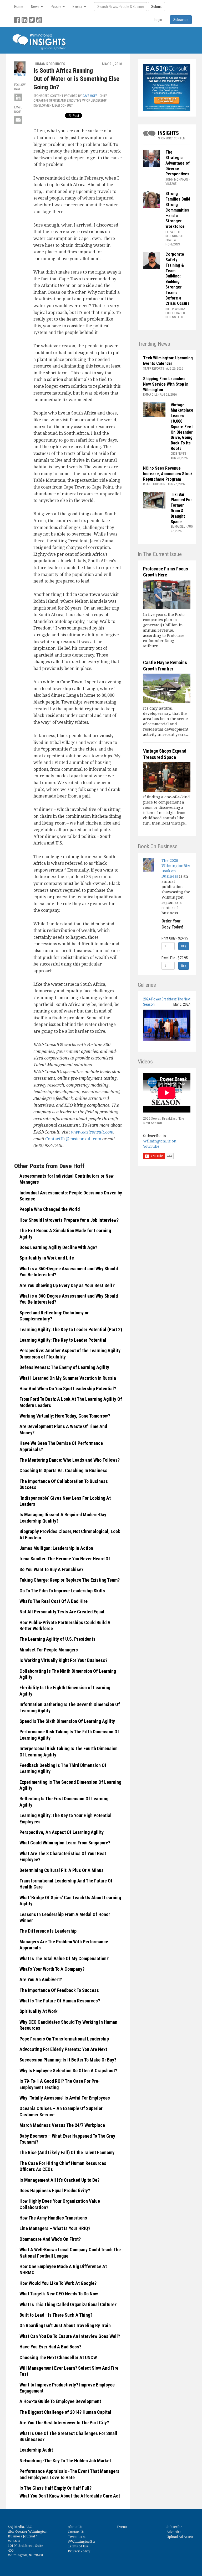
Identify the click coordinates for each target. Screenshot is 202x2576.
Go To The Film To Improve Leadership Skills (62, 1591)
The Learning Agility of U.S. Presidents (57, 1639)
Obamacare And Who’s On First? (50, 2239)
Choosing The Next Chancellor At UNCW (58, 2357)
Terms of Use (78, 2546)
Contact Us (76, 2532)
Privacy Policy (79, 2551)
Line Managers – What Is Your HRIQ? (55, 2228)
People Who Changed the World (50, 1209)
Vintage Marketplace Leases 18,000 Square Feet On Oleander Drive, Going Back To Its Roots (182, 427)
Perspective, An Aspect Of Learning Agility (62, 1832)
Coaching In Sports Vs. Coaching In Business (63, 1470)
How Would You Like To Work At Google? (58, 2283)
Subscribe (174, 2527)
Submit (156, 7)
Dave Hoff (90, 96)
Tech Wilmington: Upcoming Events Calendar (168, 361)
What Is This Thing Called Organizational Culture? (68, 2304)
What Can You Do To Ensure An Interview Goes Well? (70, 2336)
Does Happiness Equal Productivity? (55, 2191)
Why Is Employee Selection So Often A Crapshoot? (68, 2071)
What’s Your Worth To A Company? (52, 1969)
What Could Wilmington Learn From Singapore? (65, 1843)
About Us (75, 2527)
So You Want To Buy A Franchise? (51, 1569)
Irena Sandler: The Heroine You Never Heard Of (65, 1559)
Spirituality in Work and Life (47, 1258)
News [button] (36, 7)
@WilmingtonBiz (82, 2541)
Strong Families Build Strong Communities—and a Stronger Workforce (178, 210)
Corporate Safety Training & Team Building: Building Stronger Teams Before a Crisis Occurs (178, 279)
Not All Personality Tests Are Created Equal (62, 1612)
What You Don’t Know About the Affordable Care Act (70, 2496)
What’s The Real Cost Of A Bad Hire (54, 1601)
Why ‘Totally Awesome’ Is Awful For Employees (65, 2098)
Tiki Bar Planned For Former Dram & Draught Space (181, 508)
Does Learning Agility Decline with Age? (58, 1247)
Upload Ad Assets (180, 2537)
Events (122, 2527)
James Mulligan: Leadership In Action (56, 1548)
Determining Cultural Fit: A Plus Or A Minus (62, 1870)
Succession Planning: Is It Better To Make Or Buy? (68, 2060)
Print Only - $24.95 (175, 938)
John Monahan (177, 180)
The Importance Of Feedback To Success (59, 1990)
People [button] (56, 7)
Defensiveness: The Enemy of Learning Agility (64, 1367)
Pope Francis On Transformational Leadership (64, 2039)
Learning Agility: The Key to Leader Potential (63, 1340)
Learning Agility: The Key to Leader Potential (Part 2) (71, 1329)
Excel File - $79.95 (175, 958)
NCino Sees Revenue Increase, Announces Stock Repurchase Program (168, 474)
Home (19, 7)
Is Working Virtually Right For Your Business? (63, 1660)
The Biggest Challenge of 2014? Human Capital (65, 2412)
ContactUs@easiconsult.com (73, 1139)
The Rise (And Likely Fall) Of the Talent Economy (67, 2152)
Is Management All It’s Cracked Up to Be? (59, 2180)
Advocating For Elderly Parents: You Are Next (63, 2049)
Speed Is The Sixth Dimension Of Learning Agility (67, 1721)
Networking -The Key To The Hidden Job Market (65, 2461)
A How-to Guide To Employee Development (60, 2401)
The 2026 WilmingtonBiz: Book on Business (176, 868)
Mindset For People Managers (49, 1650)
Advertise (174, 2532)
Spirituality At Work (39, 2011)
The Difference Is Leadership (48, 1931)
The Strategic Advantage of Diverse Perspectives (178, 163)
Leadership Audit (36, 2450)
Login (158, 20)
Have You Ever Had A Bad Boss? (50, 2347)
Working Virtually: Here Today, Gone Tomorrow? (65, 1416)
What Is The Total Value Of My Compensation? (64, 1958)
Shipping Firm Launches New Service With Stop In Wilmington (166, 384)
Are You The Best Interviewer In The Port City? (64, 2423)
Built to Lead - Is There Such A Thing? (56, 2315)
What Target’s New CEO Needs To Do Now (59, 2294)
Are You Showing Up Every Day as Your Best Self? (67, 1285)
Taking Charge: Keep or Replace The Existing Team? (70, 1580)
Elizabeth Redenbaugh (174, 234)
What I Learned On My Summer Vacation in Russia (68, 1378)
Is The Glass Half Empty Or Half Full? (55, 2488)
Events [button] (78, 7)
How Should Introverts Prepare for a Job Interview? (69, 1220)
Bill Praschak (175, 309)
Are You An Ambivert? (41, 1979)
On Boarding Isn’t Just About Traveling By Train (65, 2325)
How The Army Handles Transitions (53, 2218)
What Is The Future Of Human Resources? (60, 2001)
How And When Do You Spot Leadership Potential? (68, 1389)
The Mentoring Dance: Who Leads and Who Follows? (70, 1460)
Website (20, 75)
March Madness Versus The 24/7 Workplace (62, 2125)
